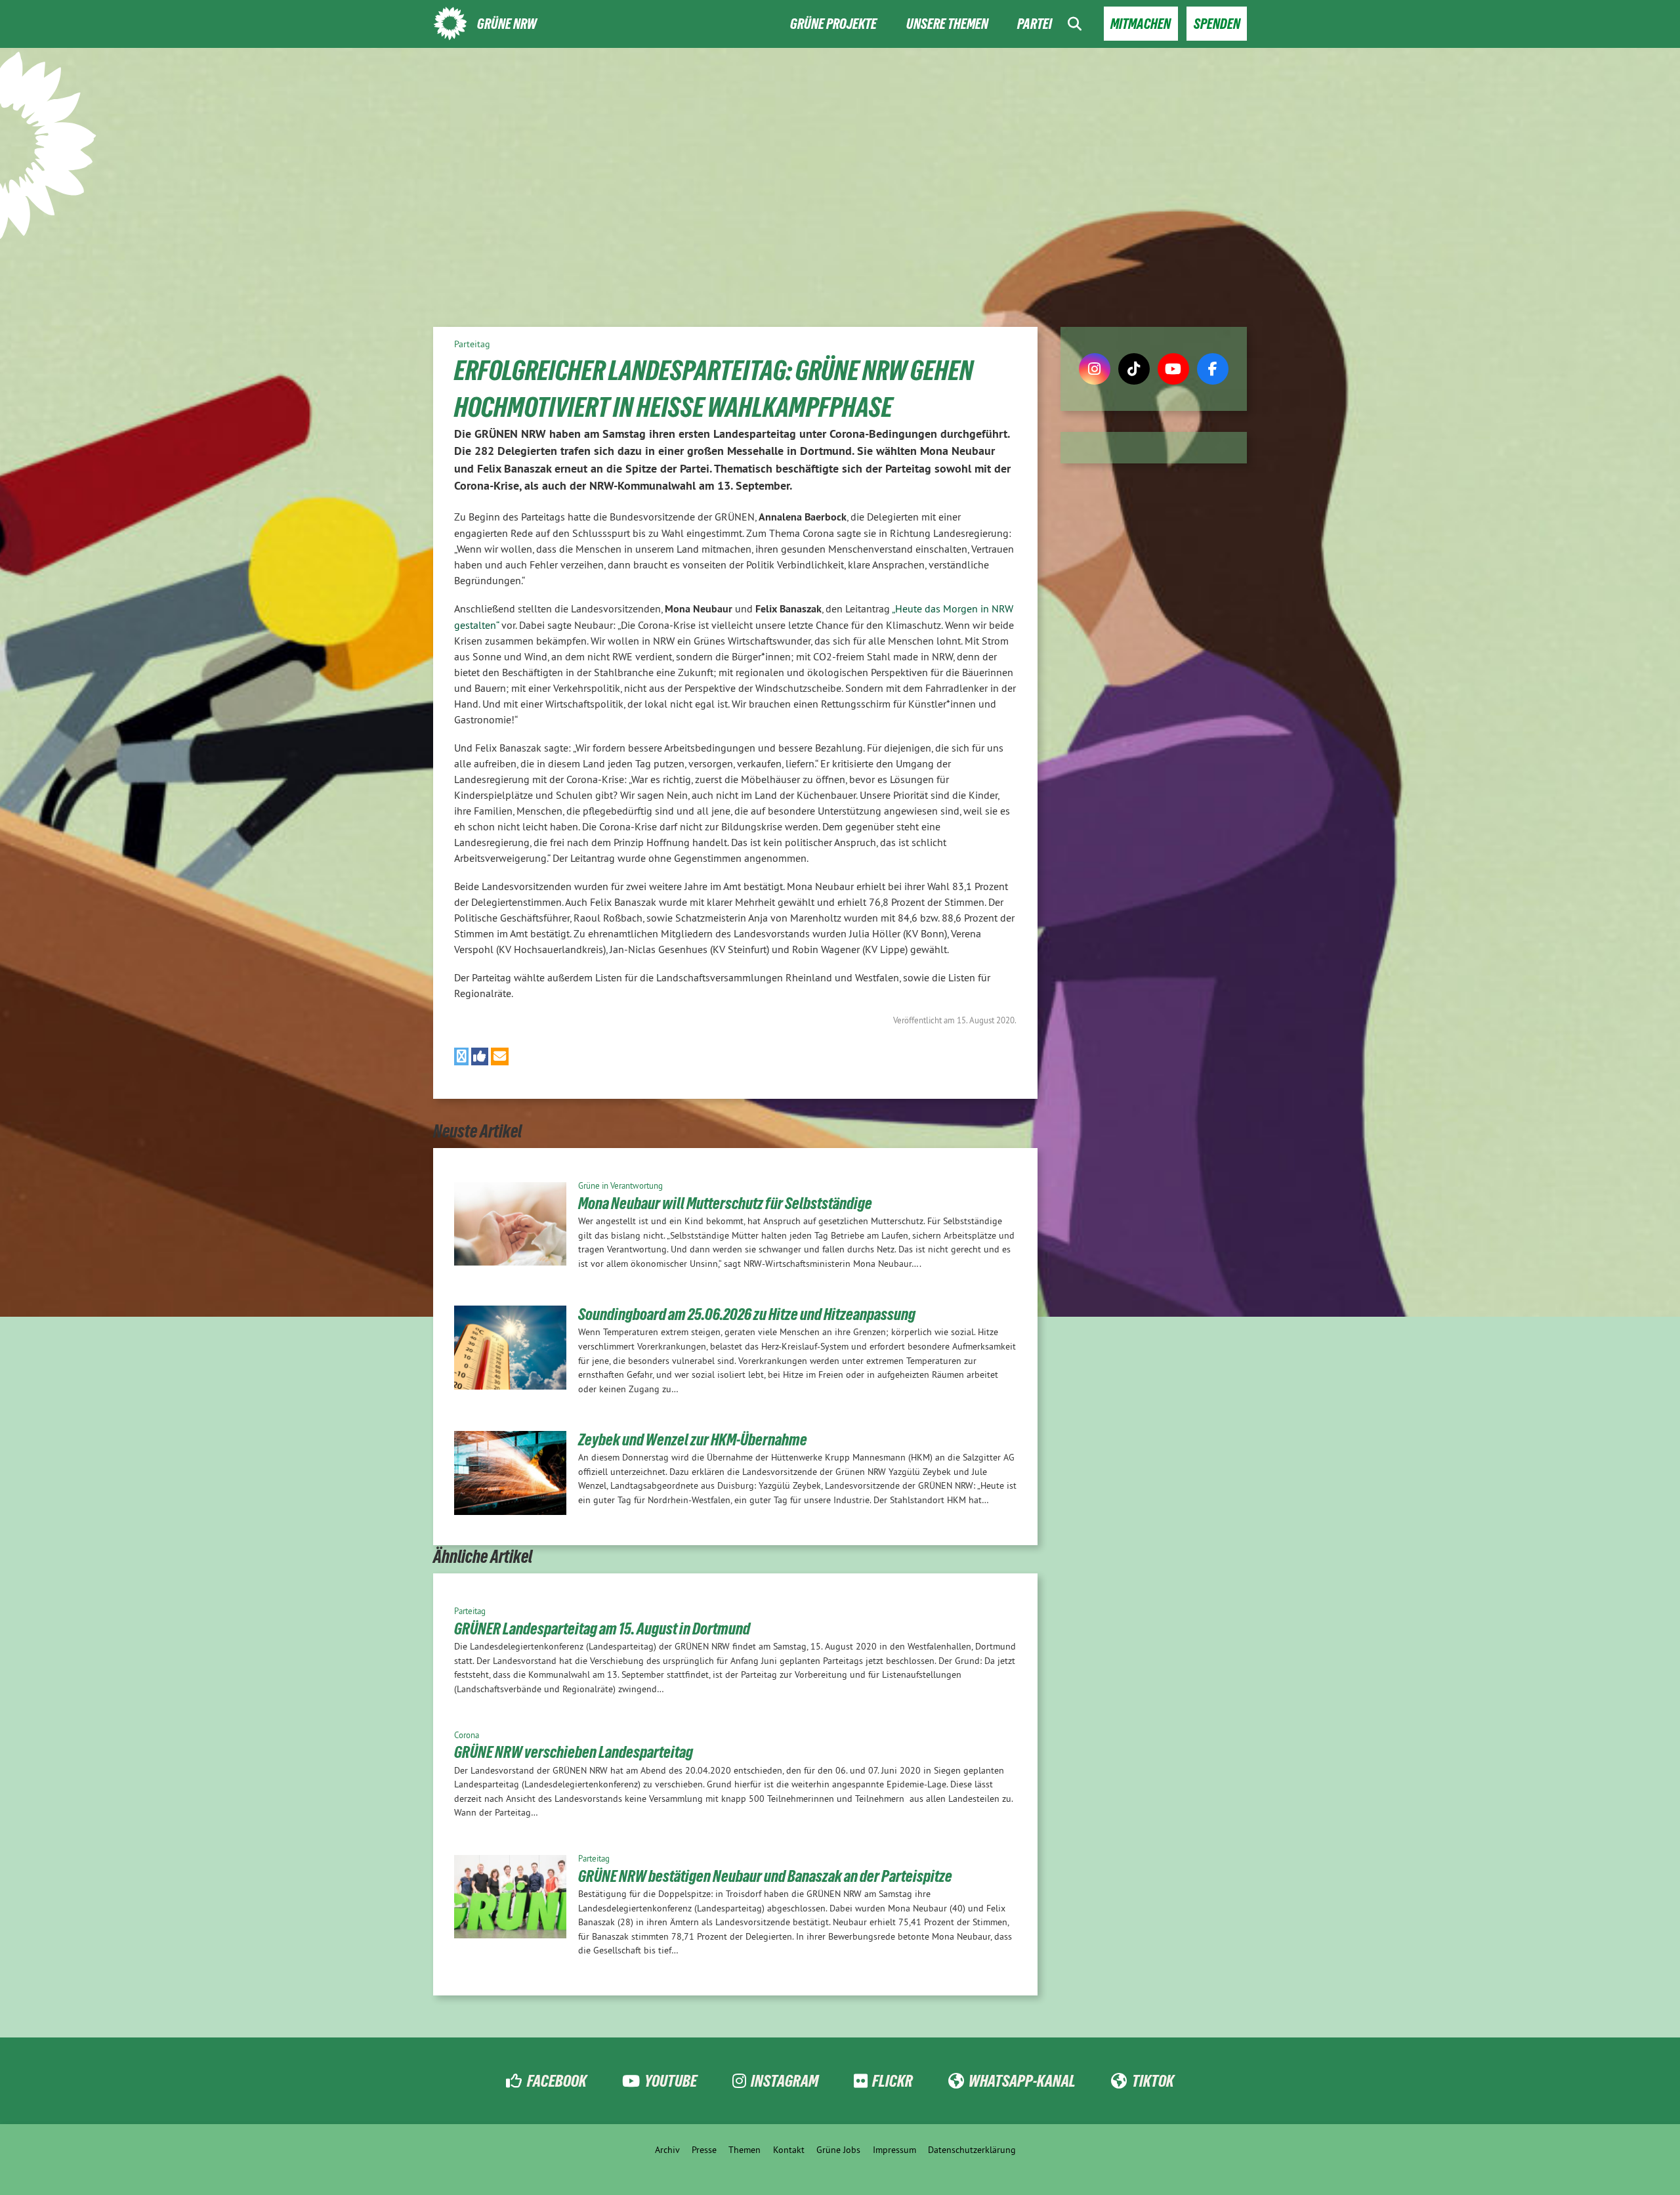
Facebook (556, 2081)
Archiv (667, 2150)
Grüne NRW (507, 24)
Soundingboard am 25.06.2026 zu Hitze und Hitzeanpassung (747, 1314)
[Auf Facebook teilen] (480, 1056)
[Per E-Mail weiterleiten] (500, 1056)
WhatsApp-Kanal (1022, 2081)
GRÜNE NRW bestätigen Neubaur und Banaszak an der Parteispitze (765, 1876)
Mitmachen (1141, 24)
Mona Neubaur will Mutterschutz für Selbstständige (725, 1203)
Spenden (1217, 24)
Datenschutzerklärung (972, 2150)
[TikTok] (1134, 369)
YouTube (671, 2081)
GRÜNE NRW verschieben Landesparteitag (574, 1752)
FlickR (892, 2081)
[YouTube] (1173, 369)
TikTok (1153, 2081)
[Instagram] (1095, 369)
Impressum (894, 2150)
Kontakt (789, 2150)
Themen (745, 2150)
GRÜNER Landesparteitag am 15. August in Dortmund (602, 1629)
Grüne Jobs (838, 2150)
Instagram (785, 2081)
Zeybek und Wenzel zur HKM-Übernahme (693, 1439)
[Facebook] (1213, 369)
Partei (1035, 24)
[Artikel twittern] (461, 1056)
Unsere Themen (947, 24)
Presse (704, 2150)
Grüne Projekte (833, 24)
